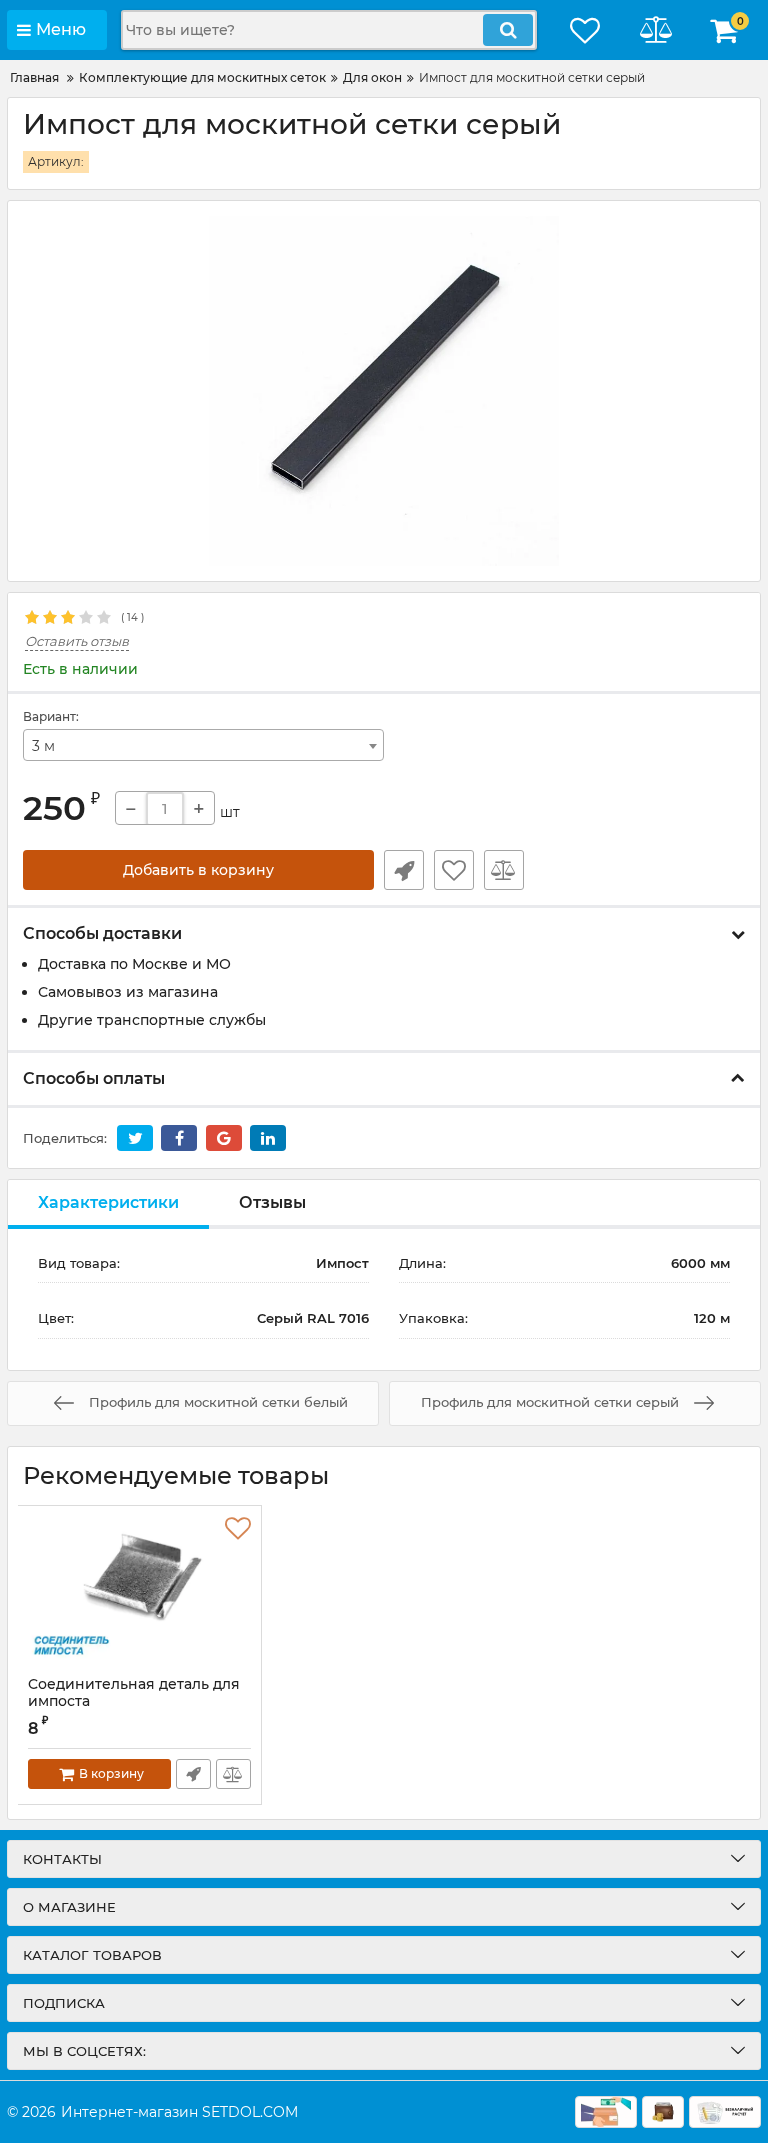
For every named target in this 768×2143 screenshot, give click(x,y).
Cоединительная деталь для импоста (134, 1702)
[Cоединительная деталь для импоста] (139, 1591)
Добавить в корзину (198, 870)
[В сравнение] (504, 870)
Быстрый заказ (404, 870)
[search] (508, 30)
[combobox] (203, 745)
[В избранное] (454, 870)
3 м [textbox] (43, 746)
